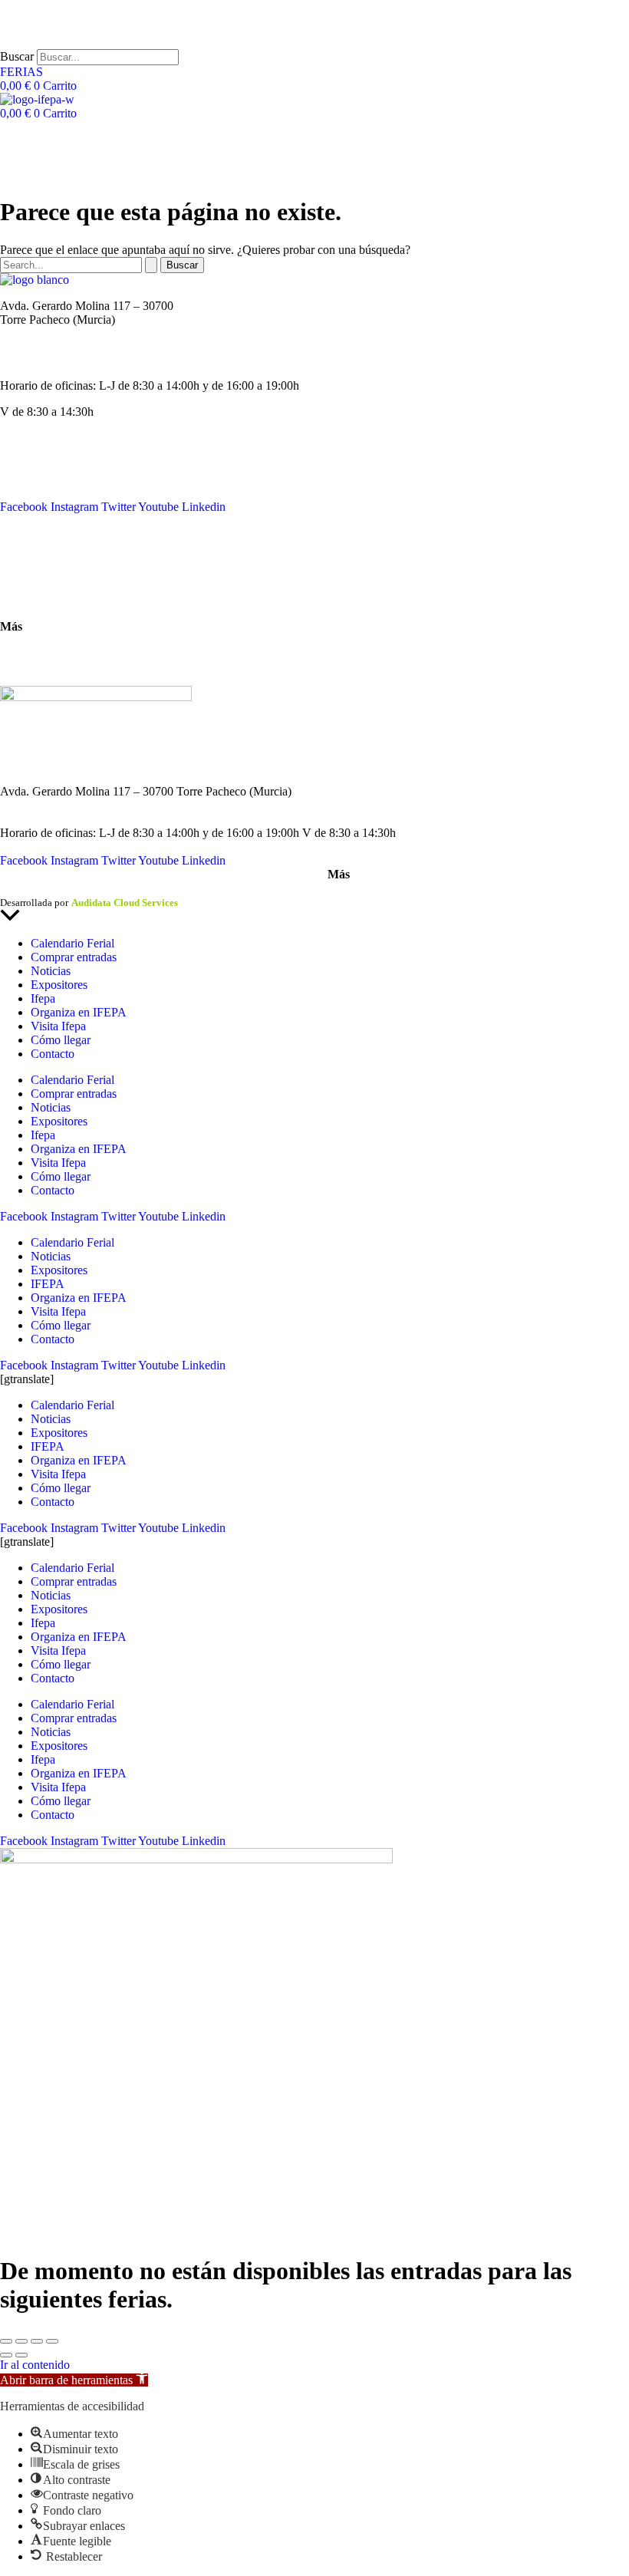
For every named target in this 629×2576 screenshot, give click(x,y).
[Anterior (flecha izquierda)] (6, 2355)
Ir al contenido (35, 2365)
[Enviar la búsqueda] (151, 265)
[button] (74, 2380)
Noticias (20, 465)
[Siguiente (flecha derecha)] (21, 2355)
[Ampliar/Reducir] (6, 2341)
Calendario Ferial (42, 451)
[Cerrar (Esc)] (52, 2341)
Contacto (22, 547)
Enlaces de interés (43, 652)
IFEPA (17, 479)
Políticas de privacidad (103, 889)
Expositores (59, 985)
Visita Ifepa (58, 1026)
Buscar (17, 56)
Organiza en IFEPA (48, 493)
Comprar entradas (74, 957)
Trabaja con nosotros (50, 666)
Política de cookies (198, 889)
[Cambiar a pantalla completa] (21, 2341)
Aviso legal (23, 889)
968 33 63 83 (32, 333)
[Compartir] (37, 2341)
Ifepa (43, 998)
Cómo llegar (30, 600)
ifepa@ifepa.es (36, 359)
